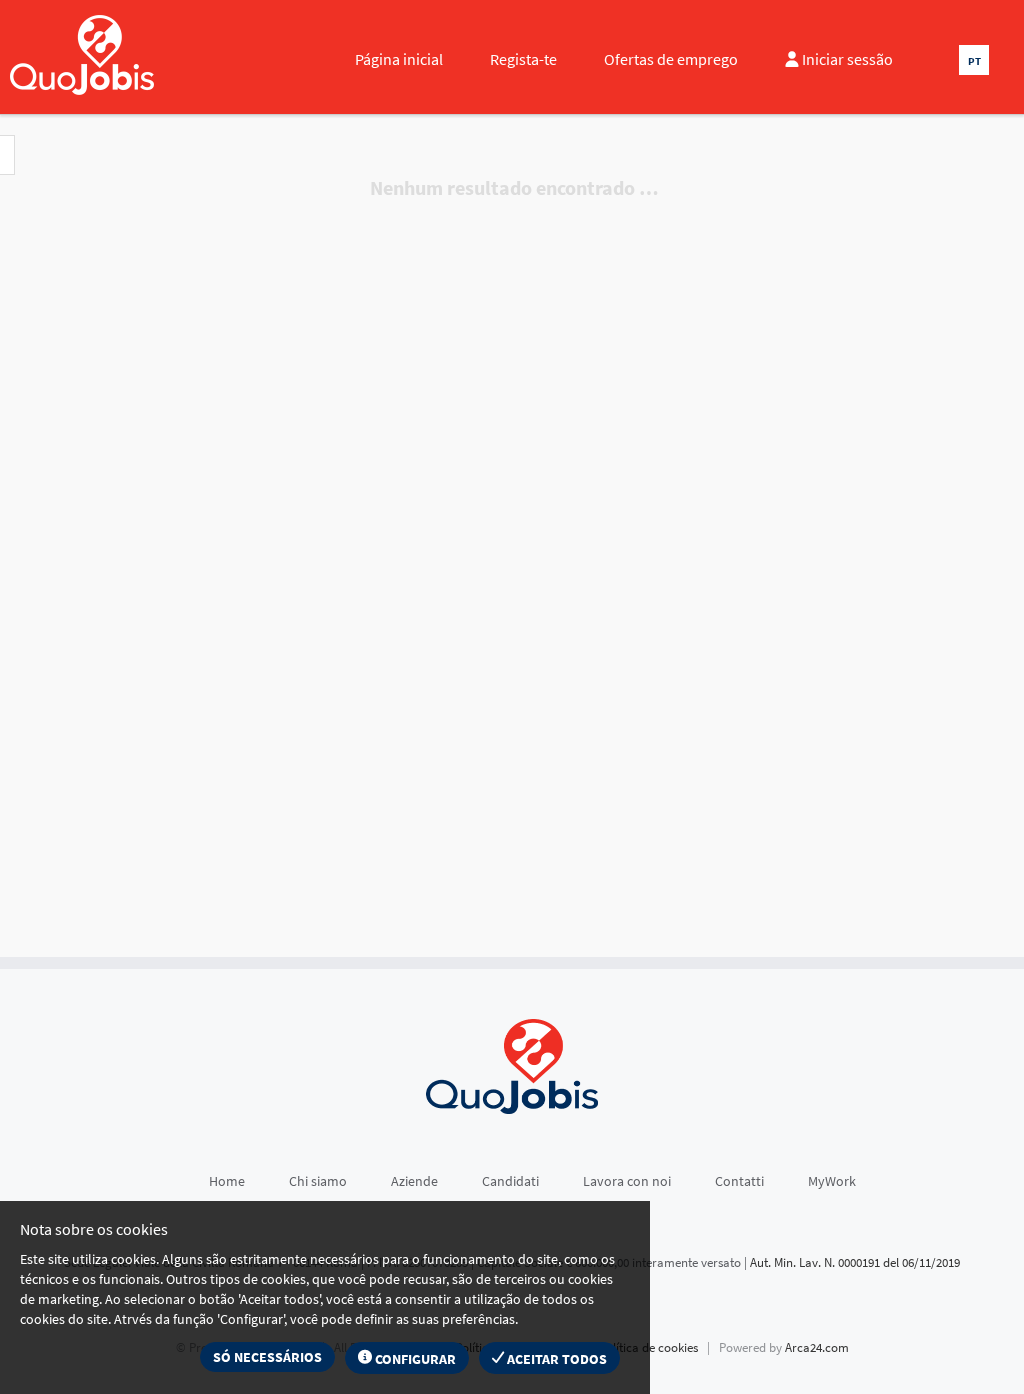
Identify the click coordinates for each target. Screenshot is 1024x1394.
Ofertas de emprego (671, 59)
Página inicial (399, 59)
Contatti (739, 1181)
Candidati (510, 1181)
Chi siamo (318, 1181)
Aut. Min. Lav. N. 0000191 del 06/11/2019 (855, 1262)
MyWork (832, 1181)
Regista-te (523, 59)
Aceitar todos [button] (555, 1359)
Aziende (414, 1181)
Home (227, 1181)
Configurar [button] (414, 1359)
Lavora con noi (627, 1181)
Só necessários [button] (267, 1357)
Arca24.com (817, 1347)
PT (974, 61)
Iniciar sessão (846, 59)
